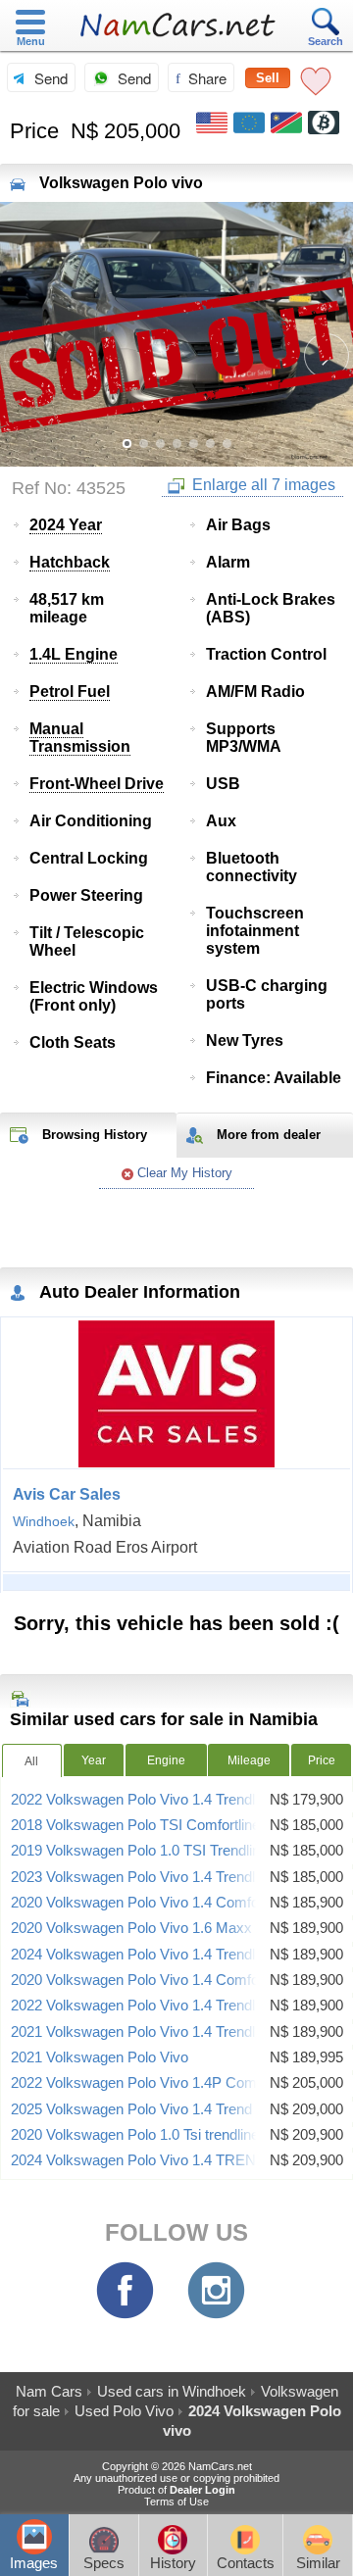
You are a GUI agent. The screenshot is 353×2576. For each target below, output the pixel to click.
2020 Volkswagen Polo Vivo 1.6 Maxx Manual (157, 1928)
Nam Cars (49, 2391)
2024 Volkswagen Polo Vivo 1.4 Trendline (142, 1955)
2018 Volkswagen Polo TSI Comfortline (135, 1825)
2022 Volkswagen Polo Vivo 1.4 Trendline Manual (168, 2006)
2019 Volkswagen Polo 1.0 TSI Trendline (139, 1851)
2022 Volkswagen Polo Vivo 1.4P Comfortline (155, 2083)
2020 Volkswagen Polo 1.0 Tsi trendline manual (160, 2135)
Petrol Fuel (70, 692)
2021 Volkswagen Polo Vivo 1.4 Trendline (142, 2032)
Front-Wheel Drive (97, 784)
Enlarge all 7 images (262, 485)
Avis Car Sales (67, 1494)
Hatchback (70, 562)
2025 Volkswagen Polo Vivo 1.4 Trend (131, 2109)
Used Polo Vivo (124, 2411)
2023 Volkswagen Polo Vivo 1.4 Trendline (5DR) (164, 1877)
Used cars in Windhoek (172, 2391)
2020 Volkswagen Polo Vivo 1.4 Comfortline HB (162, 1903)
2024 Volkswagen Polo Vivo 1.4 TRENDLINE (155, 2160)
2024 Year (66, 525)
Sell (268, 78)
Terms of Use (176, 2502)
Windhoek (44, 1521)
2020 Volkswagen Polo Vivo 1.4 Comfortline (150, 1980)
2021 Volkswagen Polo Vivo (100, 2057)
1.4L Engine (74, 654)
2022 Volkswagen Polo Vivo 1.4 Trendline (142, 1800)
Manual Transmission (80, 738)
